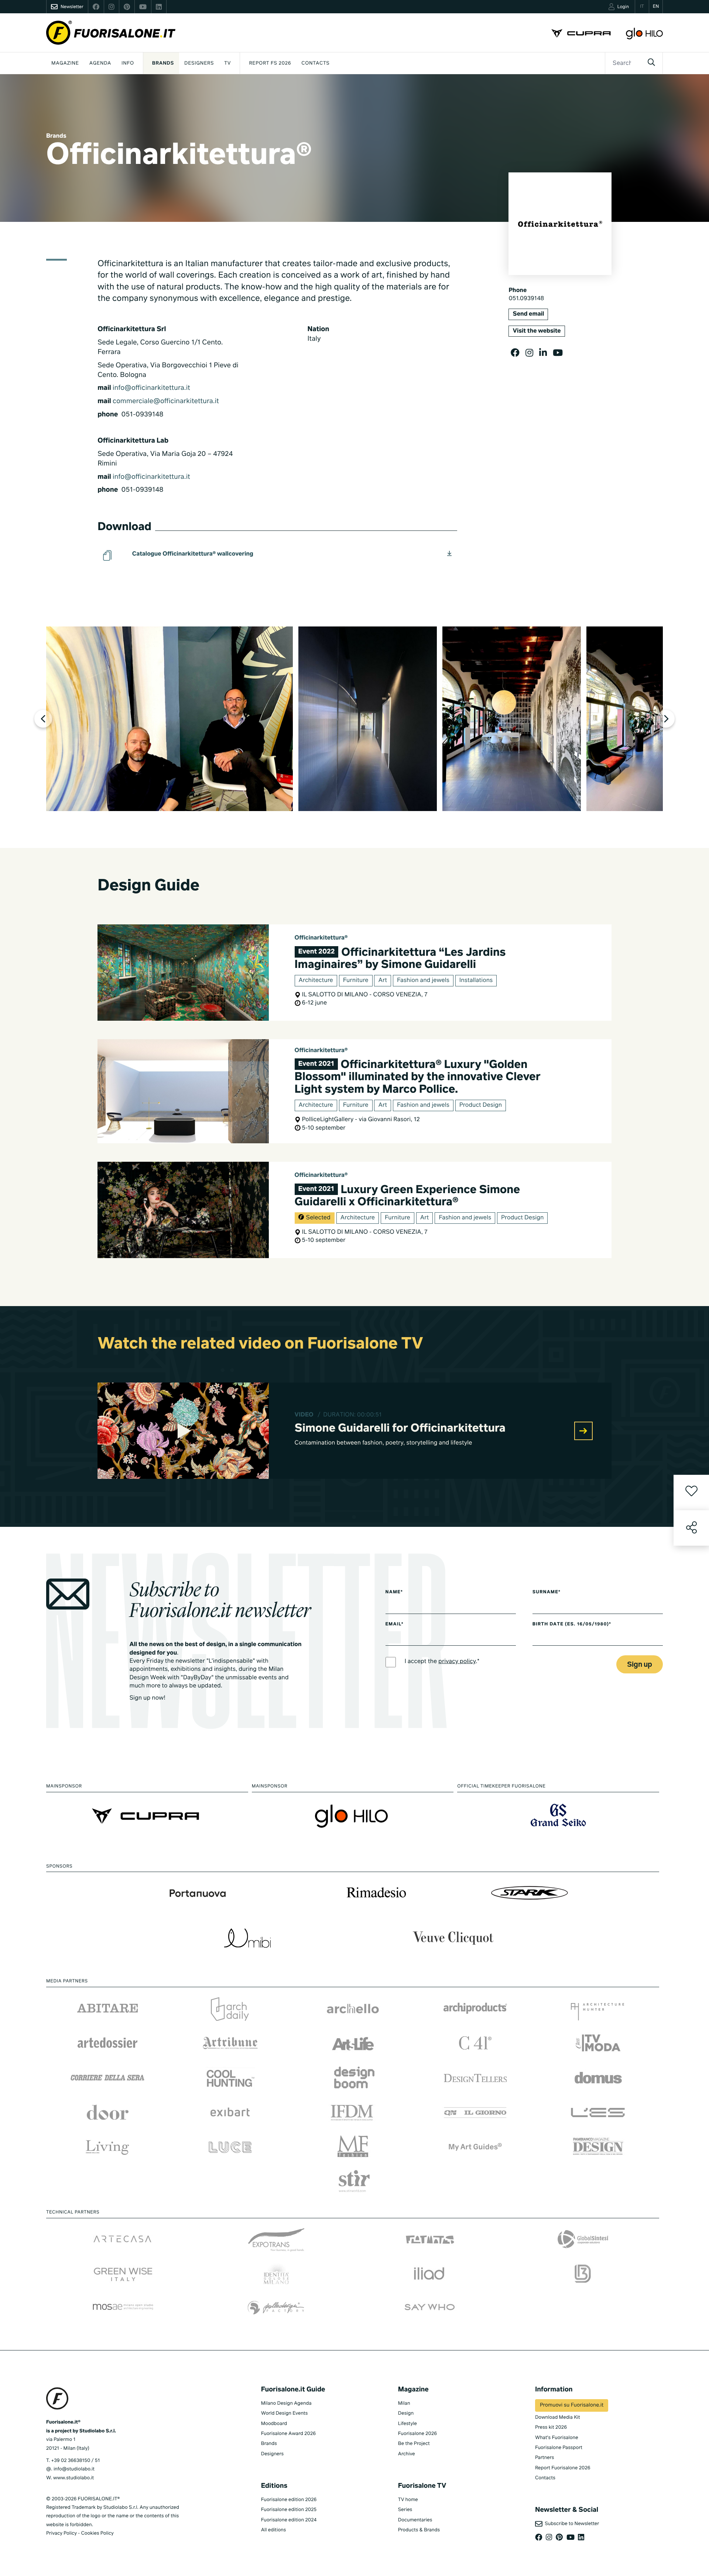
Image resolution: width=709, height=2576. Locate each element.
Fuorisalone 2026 (417, 2434)
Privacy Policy (61, 2533)
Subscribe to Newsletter (571, 2524)
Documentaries (415, 2520)
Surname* (547, 1592)
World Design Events (285, 2413)
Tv (227, 63)
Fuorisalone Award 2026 (288, 2434)
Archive (407, 2454)
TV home (408, 2500)
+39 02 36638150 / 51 (75, 2461)
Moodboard (274, 2424)
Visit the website (537, 331)
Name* (394, 1592)
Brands (163, 63)
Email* (395, 1624)
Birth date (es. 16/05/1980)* (572, 1624)
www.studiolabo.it (73, 2478)
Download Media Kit (558, 2417)
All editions (274, 2530)
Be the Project (414, 2444)
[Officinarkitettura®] (169, 719)
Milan (404, 2403)
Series (405, 2510)
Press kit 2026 (551, 2427)
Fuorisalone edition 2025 (289, 2510)
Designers (199, 63)
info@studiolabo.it (74, 2469)
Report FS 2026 (270, 63)
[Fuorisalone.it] (111, 33)
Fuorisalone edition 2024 (289, 2520)
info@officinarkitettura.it (151, 388)
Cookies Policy (97, 2533)
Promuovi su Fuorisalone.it (572, 2405)
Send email (528, 314)
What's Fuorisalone (557, 2438)
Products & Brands (419, 2530)
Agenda (100, 63)
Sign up (640, 1665)
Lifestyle (407, 2424)
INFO (128, 63)
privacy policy (457, 1662)
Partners (545, 2458)
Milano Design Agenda (286, 2403)
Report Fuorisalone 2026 (563, 2468)
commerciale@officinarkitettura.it (166, 402)
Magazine (65, 63)
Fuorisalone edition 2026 (289, 2500)
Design (406, 2413)
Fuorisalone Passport (559, 2448)
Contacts (315, 63)
